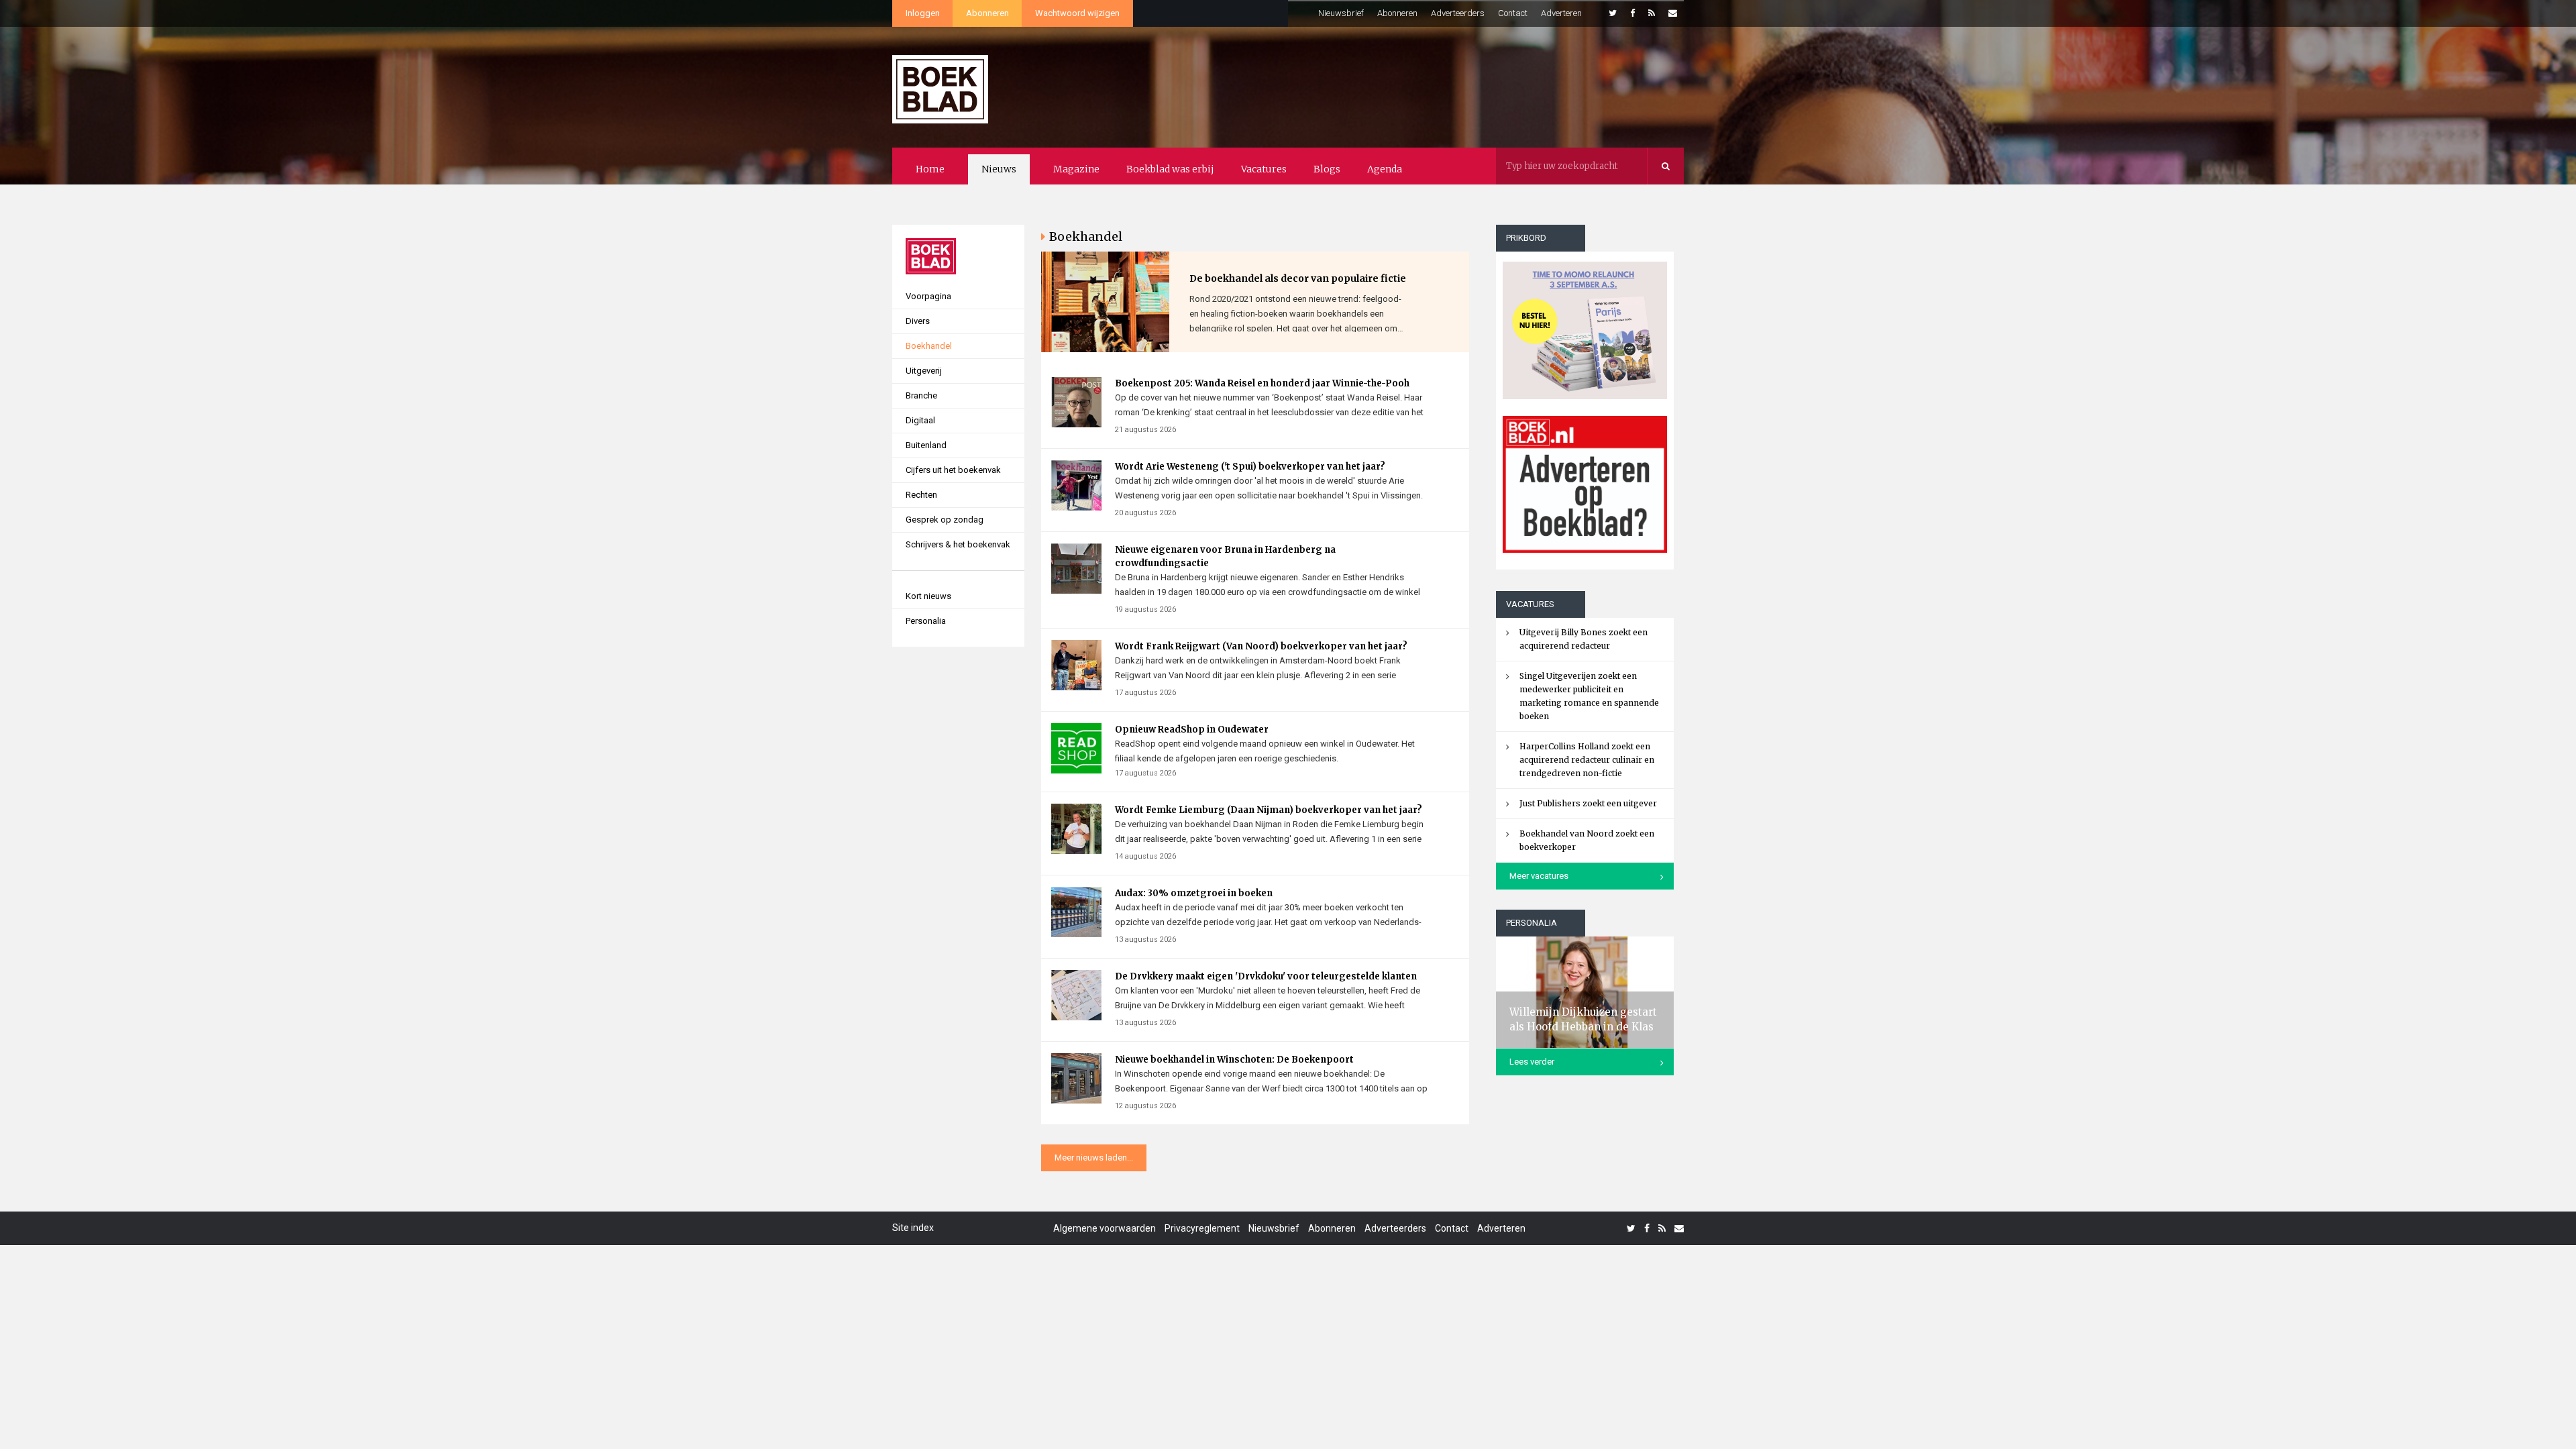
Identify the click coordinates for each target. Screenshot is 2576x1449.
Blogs (1327, 169)
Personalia (926, 621)
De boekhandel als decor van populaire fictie (1298, 278)
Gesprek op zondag (945, 520)
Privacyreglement (1202, 1228)
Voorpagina (928, 296)
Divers (918, 321)
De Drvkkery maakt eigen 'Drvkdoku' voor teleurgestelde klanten (1266, 976)
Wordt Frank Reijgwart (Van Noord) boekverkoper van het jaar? (1261, 646)
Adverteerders (1458, 13)
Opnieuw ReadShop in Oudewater (1192, 730)
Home (930, 169)
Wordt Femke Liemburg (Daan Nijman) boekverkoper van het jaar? (1269, 810)
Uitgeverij (924, 371)
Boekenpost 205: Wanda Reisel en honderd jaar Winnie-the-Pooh (1262, 383)
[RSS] (1652, 13)
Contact (1513, 13)
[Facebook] (1632, 13)
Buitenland (926, 445)
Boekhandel (929, 346)
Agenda (1385, 169)
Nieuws (999, 169)
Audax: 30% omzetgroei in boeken (1194, 893)
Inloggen (923, 13)
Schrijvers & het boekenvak (958, 544)
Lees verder (1532, 1062)
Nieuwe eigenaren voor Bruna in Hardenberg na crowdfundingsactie (1225, 556)
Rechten (921, 495)
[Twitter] (1613, 13)
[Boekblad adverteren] (1585, 484)
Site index (913, 1228)
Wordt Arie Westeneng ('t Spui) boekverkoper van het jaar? (1250, 467)
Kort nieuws (928, 596)
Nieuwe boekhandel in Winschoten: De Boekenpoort (1234, 1060)
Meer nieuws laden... (1094, 1158)
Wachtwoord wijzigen (1077, 13)
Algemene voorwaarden (1105, 1228)
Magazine (1076, 169)
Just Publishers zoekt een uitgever (1588, 803)
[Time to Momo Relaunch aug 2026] (1585, 325)
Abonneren (987, 13)
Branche (921, 395)
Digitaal (920, 420)
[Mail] (1673, 13)
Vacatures (1264, 169)
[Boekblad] (940, 83)
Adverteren (1561, 13)
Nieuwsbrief (1341, 13)
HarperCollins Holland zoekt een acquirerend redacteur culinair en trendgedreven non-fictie (1587, 760)
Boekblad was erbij (1170, 169)
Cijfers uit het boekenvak (953, 470)
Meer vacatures (1539, 876)
